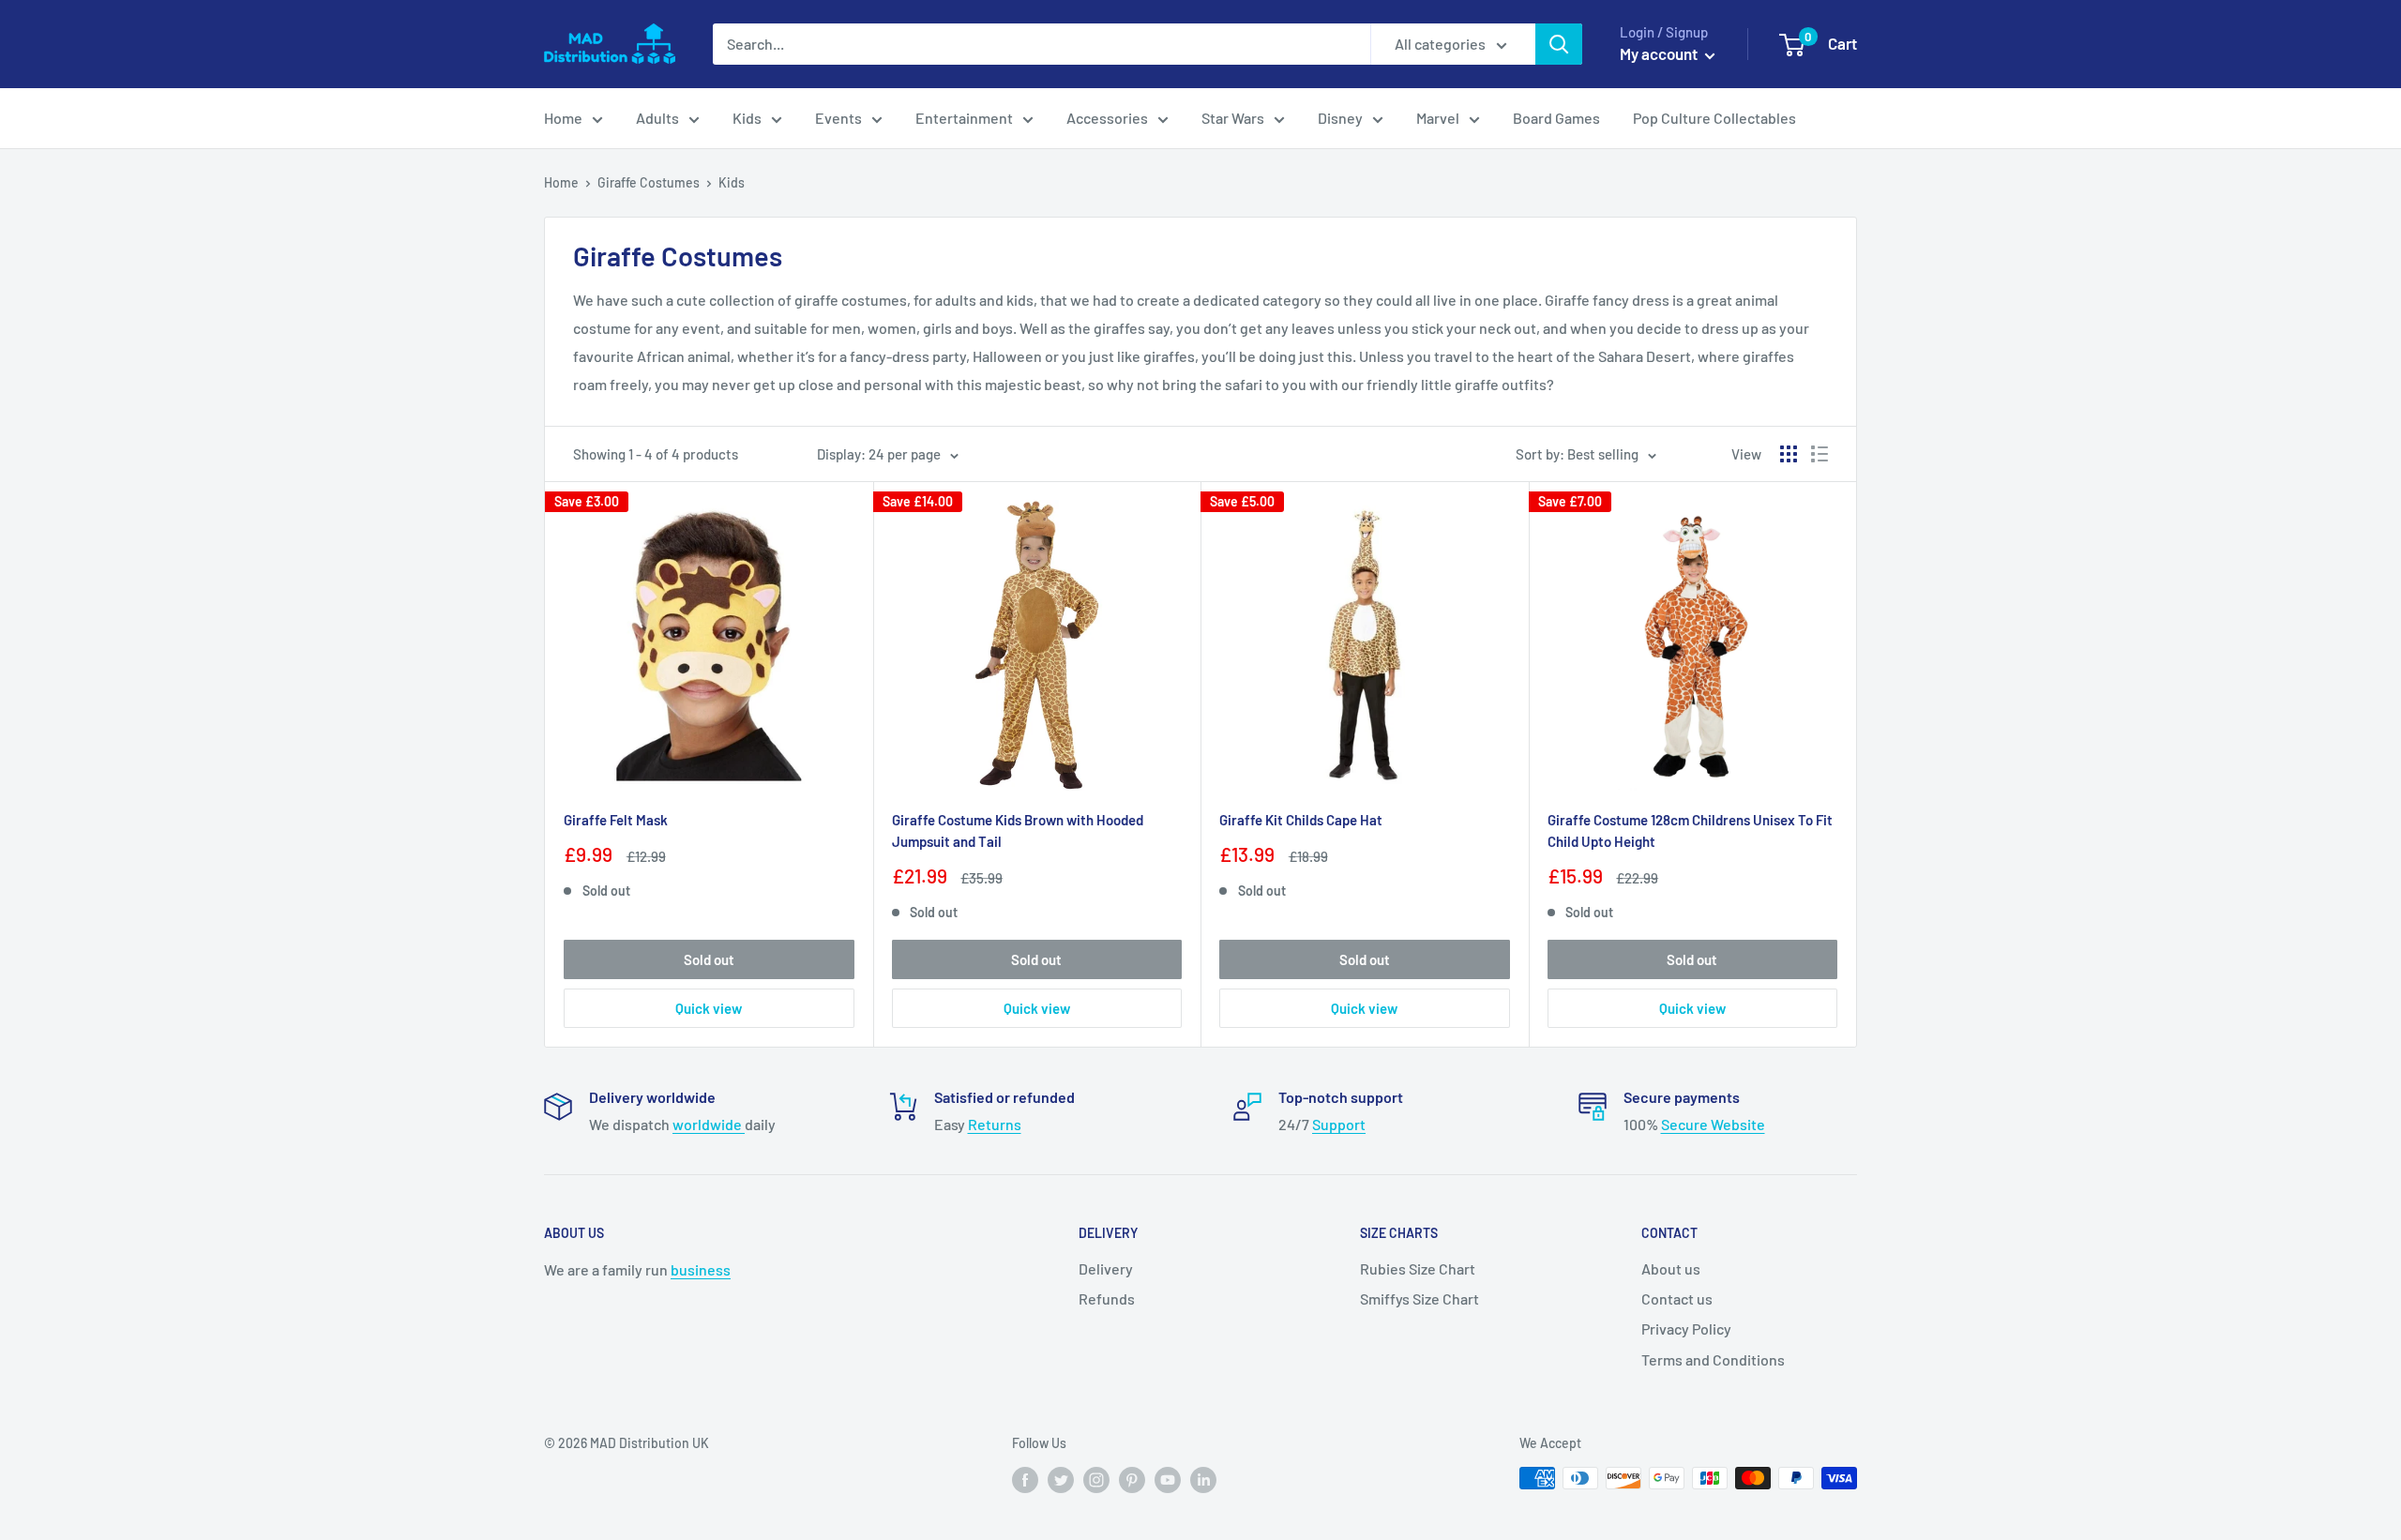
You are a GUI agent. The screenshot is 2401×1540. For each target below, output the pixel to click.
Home (563, 118)
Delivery (1106, 1268)
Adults (657, 118)
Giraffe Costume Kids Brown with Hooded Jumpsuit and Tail (1018, 830)
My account (1660, 53)
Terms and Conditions (1713, 1359)
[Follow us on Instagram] (1096, 1480)
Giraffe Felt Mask (616, 820)
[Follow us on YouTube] (1168, 1480)
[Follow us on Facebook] (1025, 1480)
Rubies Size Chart (1418, 1268)
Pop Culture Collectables (1714, 118)
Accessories (1107, 118)
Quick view (709, 1008)
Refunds (1107, 1298)
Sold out (709, 959)
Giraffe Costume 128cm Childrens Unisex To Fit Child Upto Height (1690, 830)
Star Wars (1233, 118)
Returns (995, 1124)
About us (1671, 1268)
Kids (747, 118)
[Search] (1559, 44)
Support (1339, 1124)
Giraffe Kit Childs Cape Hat (1301, 820)
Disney (1340, 118)
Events (838, 118)
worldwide (709, 1124)
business (701, 1269)
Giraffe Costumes (649, 182)
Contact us (1677, 1298)
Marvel (1438, 118)
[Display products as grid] (1789, 454)
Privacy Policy (1686, 1329)
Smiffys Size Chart (1419, 1298)
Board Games (1556, 118)
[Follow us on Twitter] (1061, 1480)
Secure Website (1713, 1124)
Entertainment (964, 118)
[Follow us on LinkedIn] (1203, 1480)
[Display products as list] (1820, 454)
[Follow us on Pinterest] (1132, 1480)
